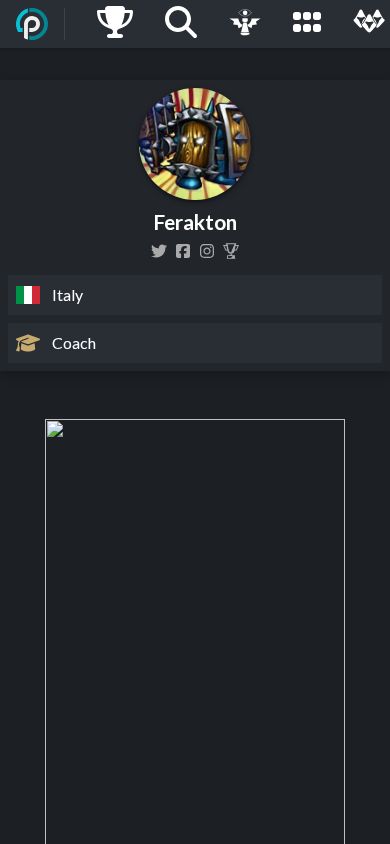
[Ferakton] (183, 251)
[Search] (181, 24)
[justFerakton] (159, 251)
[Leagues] (307, 24)
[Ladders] (115, 24)
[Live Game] (245, 24)
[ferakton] (207, 251)
